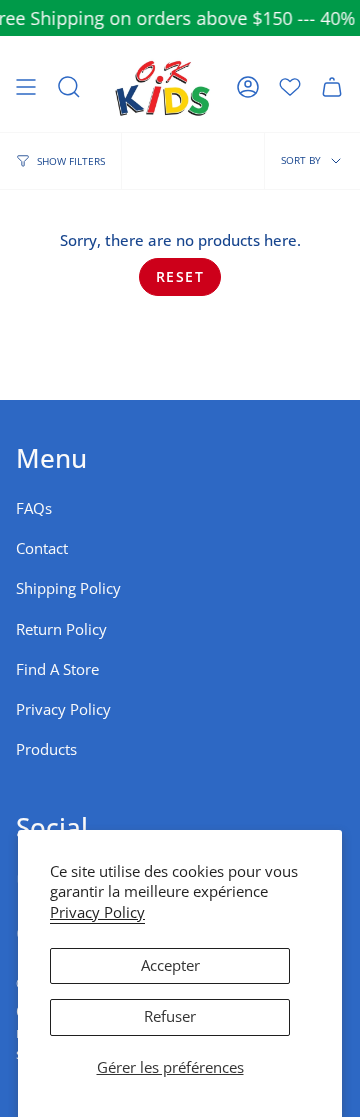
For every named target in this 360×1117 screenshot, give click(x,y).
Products (46, 749)
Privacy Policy (97, 912)
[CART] (332, 87)
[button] (69, 87)
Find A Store (57, 669)
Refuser (170, 1016)
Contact (42, 548)
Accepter (170, 965)
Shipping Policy (68, 588)
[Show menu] (26, 87)
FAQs (34, 508)
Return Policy (61, 629)
